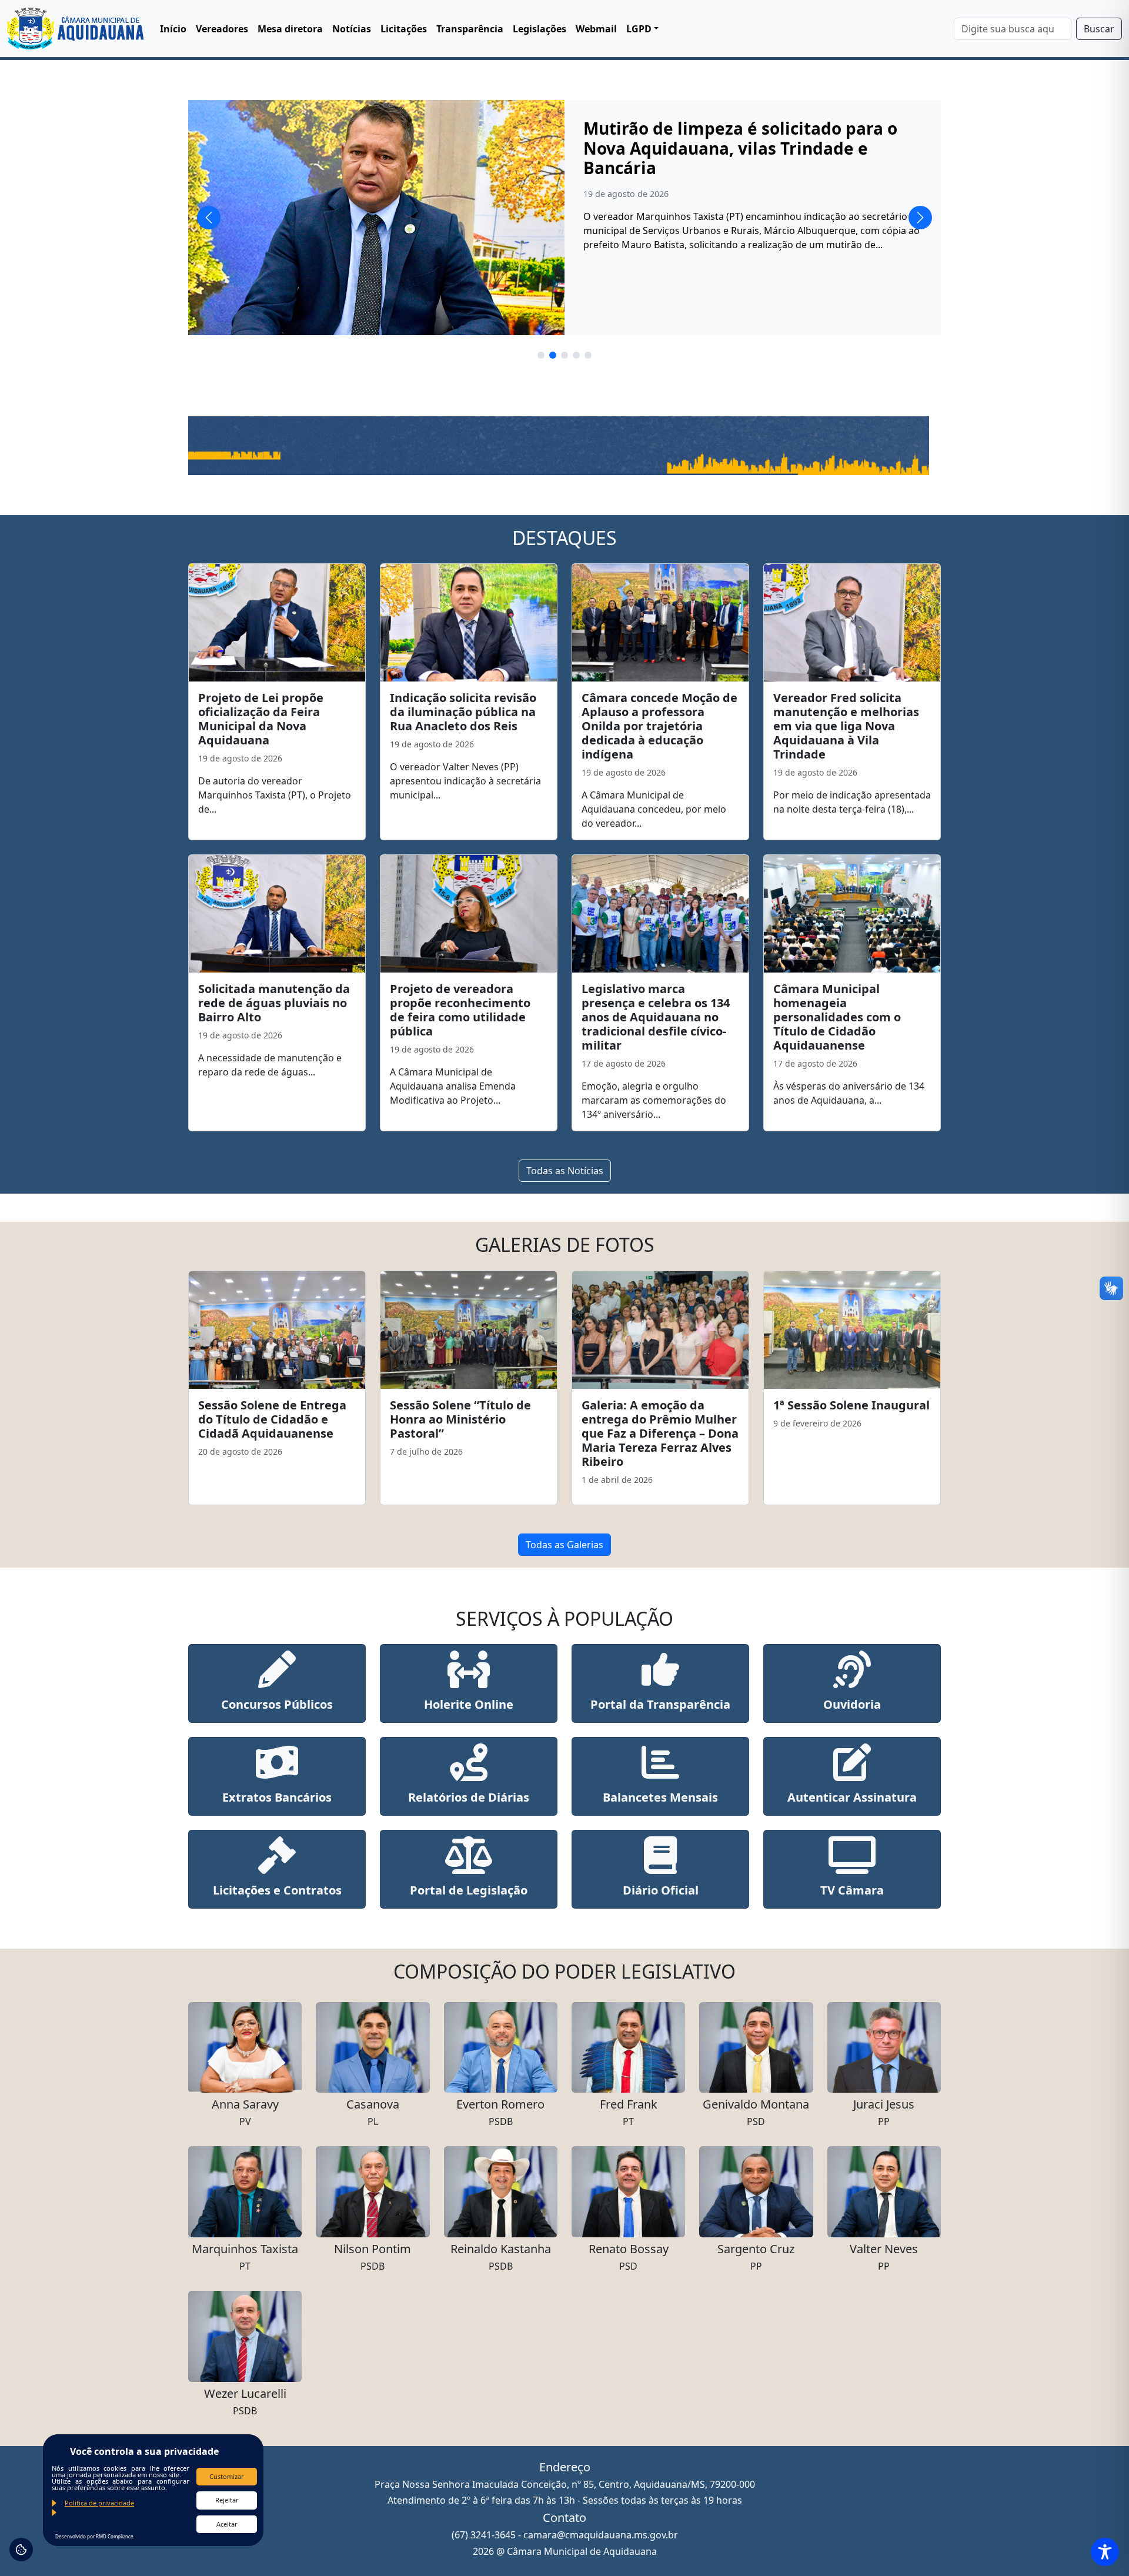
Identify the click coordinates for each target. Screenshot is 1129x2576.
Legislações (540, 29)
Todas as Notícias (565, 1171)
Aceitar (227, 2524)
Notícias (352, 29)
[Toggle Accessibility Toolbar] (1105, 2552)
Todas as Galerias (564, 1545)
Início (173, 29)
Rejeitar (227, 2500)
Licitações (404, 29)
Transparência (470, 29)
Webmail (596, 29)
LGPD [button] (639, 29)
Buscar (1099, 29)
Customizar (227, 2476)
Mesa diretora (290, 29)
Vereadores (222, 29)
